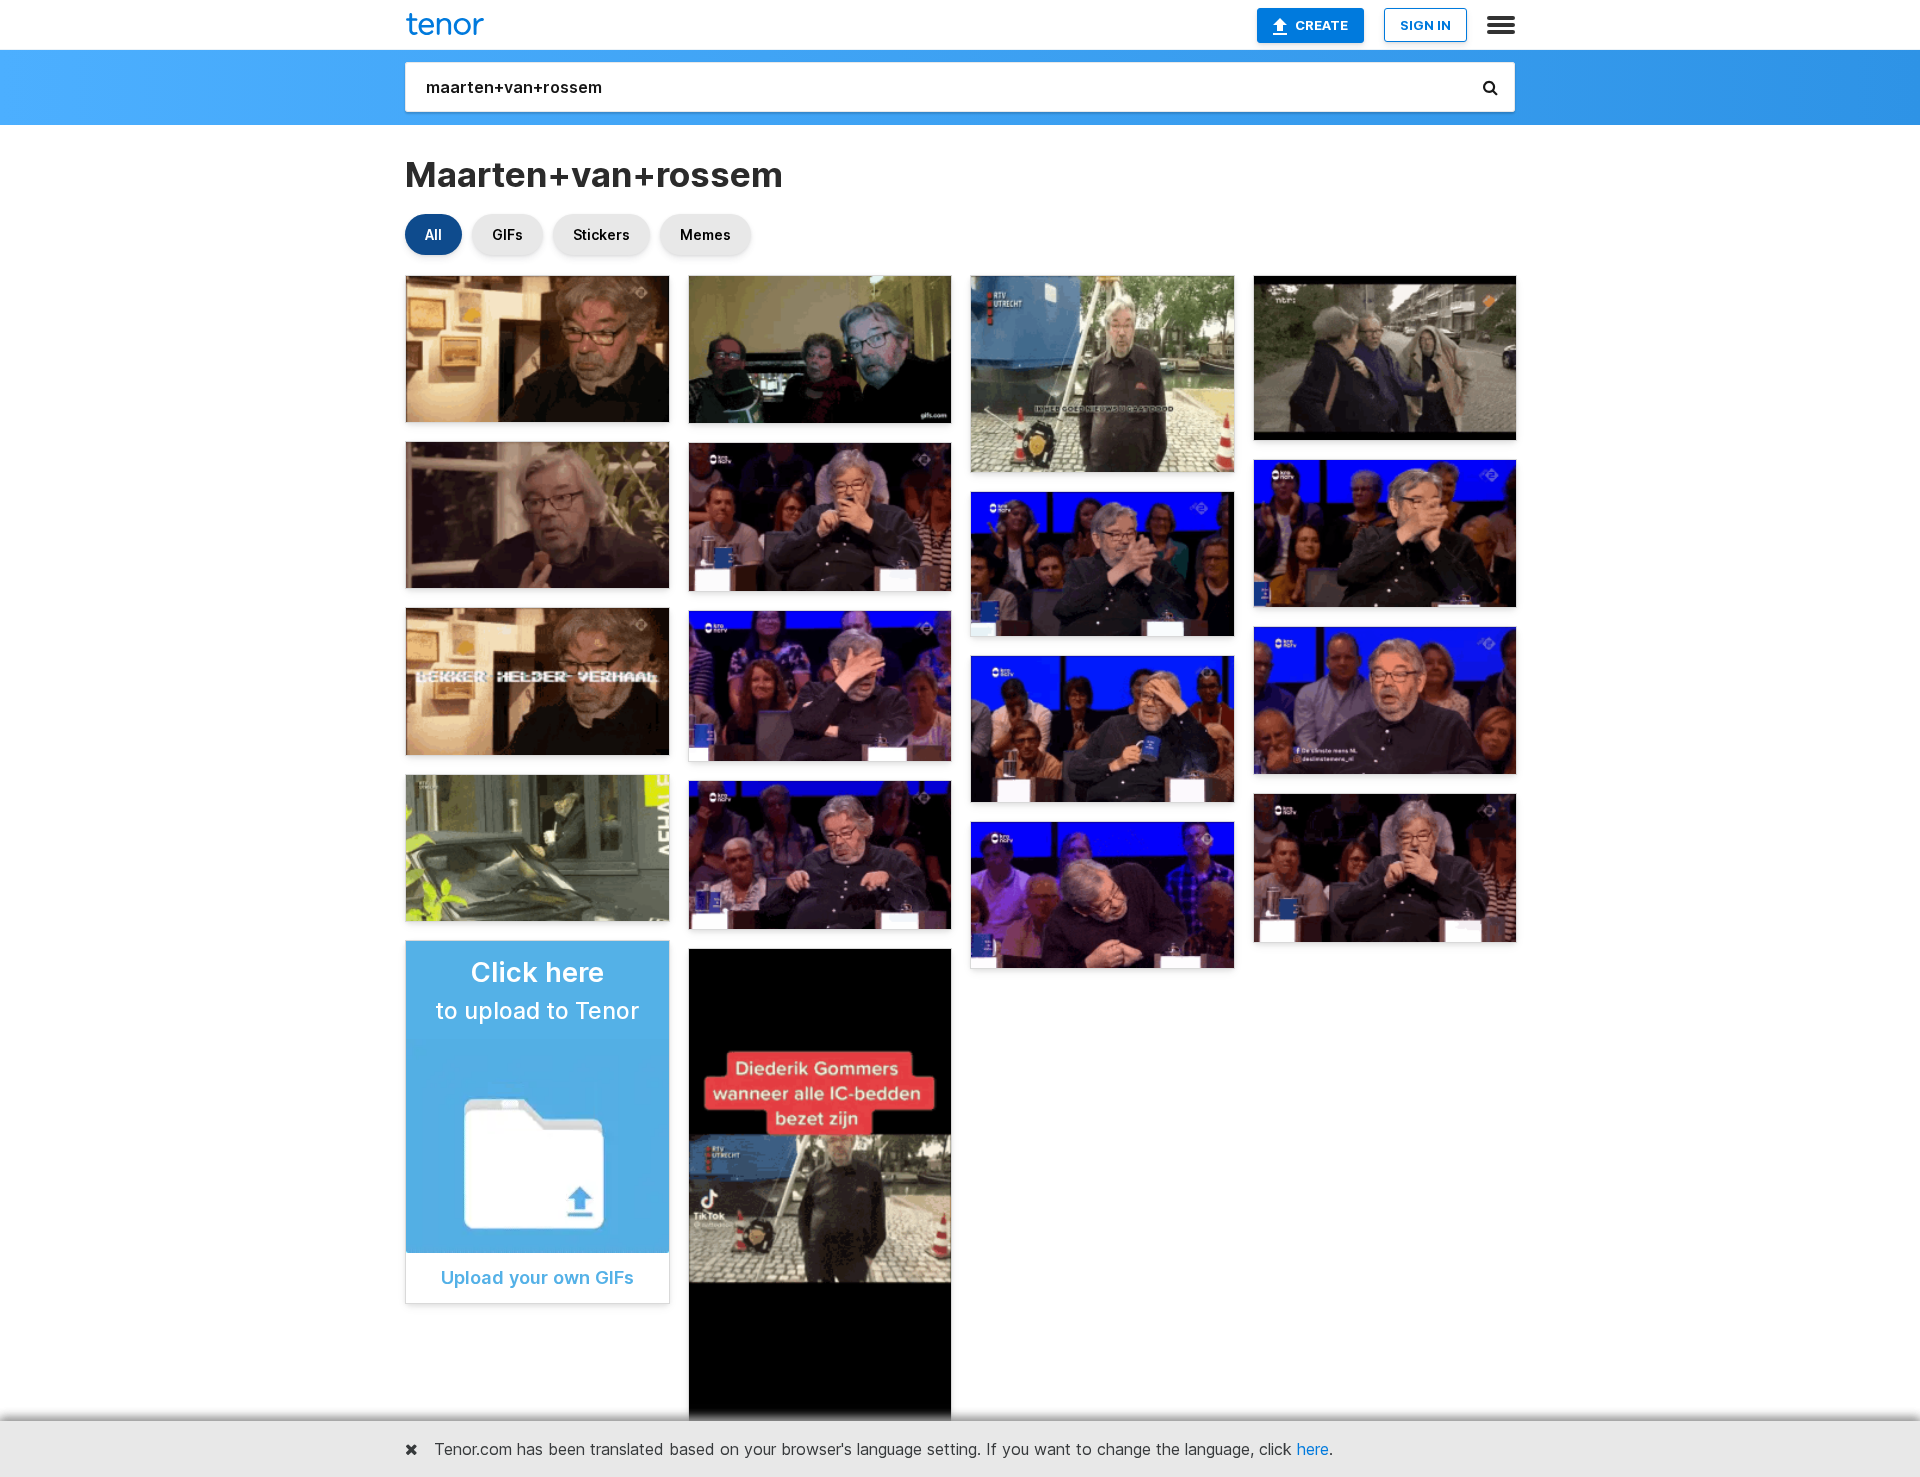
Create (1321, 25)
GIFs (507, 234)
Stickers (601, 234)
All (433, 234)
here (1313, 1449)
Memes (705, 234)
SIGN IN (1425, 25)
